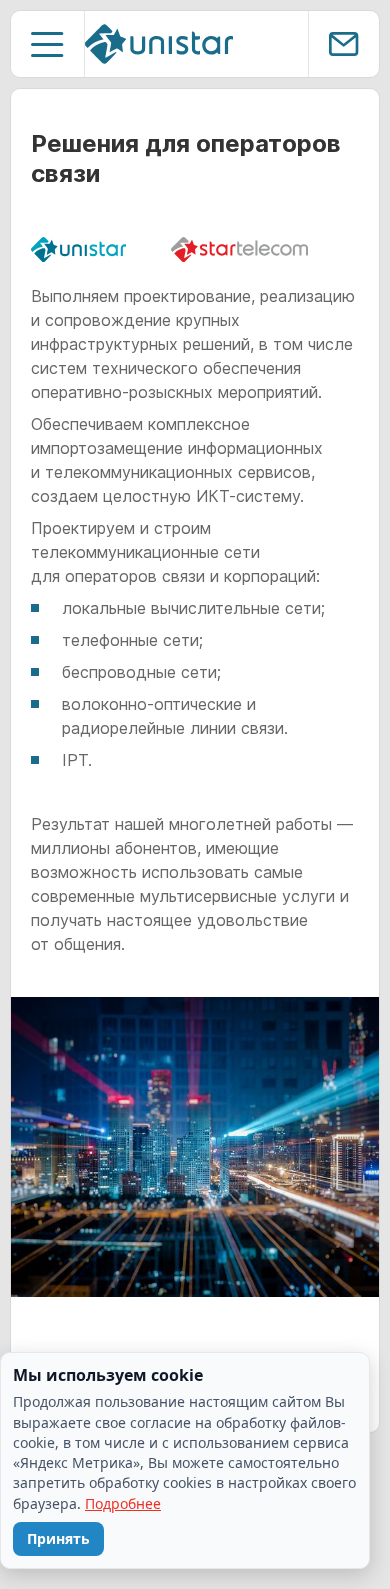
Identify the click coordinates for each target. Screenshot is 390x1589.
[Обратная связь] (343, 44)
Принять (58, 1538)
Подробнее (123, 1503)
